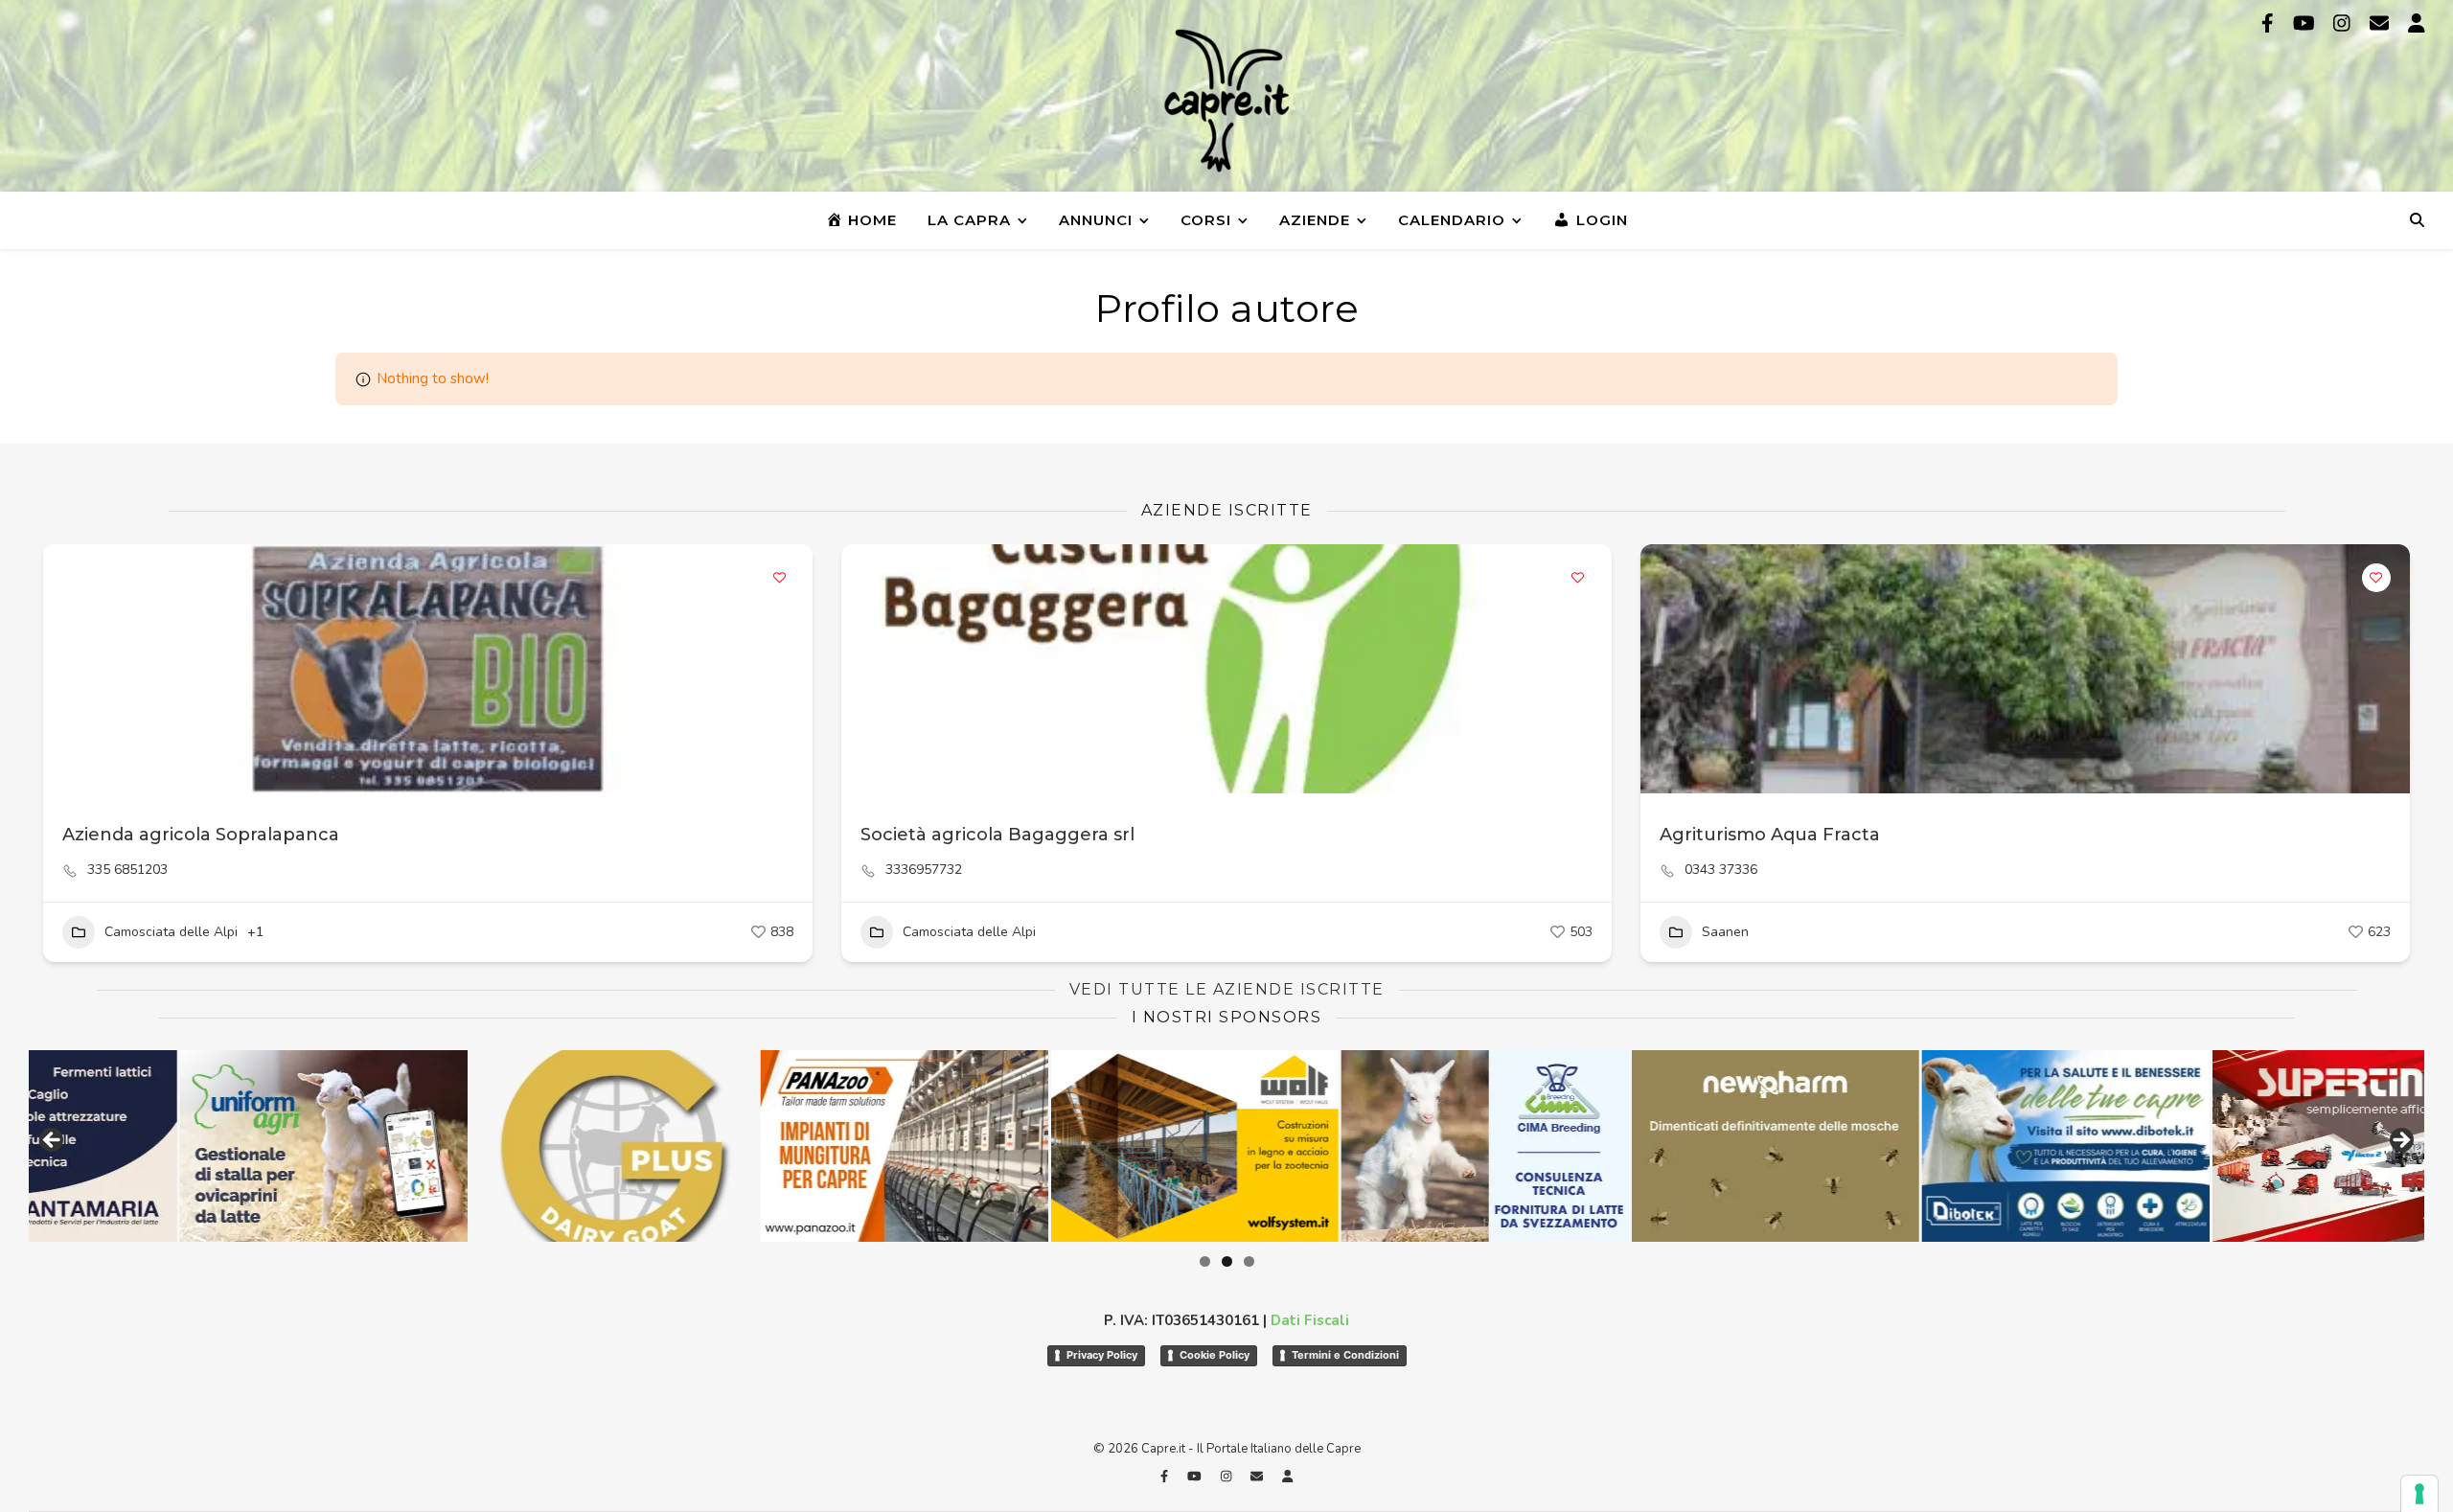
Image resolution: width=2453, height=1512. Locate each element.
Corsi (1206, 220)
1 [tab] (1205, 1261)
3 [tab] (1249, 1261)
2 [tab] (1227, 1261)
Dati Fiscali (1310, 1320)
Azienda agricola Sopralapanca (201, 835)
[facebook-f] (2270, 23)
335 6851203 (127, 870)
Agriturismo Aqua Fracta (1770, 835)
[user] (2417, 23)
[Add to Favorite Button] (779, 578)
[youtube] (2306, 23)
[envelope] (2382, 23)
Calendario (1452, 220)
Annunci (1096, 220)
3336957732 (924, 870)
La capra (969, 220)
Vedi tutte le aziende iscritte (1227, 989)
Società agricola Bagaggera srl (997, 835)
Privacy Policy (1102, 1355)
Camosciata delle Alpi (171, 932)
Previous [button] (53, 1141)
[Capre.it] (1226, 101)
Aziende (1315, 220)
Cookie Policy (1215, 1355)
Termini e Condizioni (1345, 1355)
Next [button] (2400, 1141)
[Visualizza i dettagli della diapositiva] (248, 1146)
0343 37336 (1721, 870)
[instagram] (2344, 23)
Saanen (1725, 932)
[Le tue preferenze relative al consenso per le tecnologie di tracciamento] (2419, 1494)
